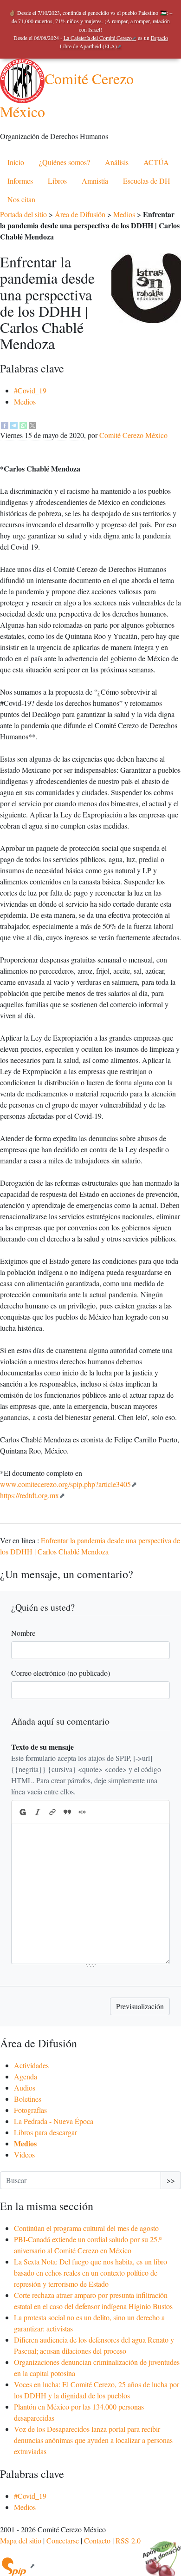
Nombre (23, 1633)
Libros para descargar (45, 2132)
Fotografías (30, 2110)
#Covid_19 (30, 390)
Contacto (97, 2540)
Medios (124, 214)
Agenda (26, 2076)
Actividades (31, 2065)
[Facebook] (5, 424)
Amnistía (95, 181)
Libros (57, 181)
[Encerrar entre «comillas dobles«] (82, 1812)
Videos (24, 2154)
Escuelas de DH (147, 181)
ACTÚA (156, 162)
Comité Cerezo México (133, 435)
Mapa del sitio (21, 2540)
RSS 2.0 (128, 2540)
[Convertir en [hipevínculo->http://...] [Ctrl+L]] (52, 1812)
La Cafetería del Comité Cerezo (98, 38)
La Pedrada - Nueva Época (54, 2121)
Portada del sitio (23, 214)
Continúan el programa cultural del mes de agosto (86, 2228)
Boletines (28, 2099)
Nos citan (21, 199)
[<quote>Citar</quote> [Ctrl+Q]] (67, 1812)
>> (171, 2180)
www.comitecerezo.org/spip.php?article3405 (65, 1484)
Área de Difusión (80, 214)
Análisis (117, 162)
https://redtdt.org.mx (29, 1495)
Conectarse (63, 2540)
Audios (25, 2088)
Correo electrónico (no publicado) (61, 1673)
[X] (32, 424)
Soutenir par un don (158, 2553)
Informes (20, 181)
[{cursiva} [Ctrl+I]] (38, 1812)
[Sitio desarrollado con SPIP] (18, 2566)
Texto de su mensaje (42, 1747)
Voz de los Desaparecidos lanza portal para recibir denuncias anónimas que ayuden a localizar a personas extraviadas (93, 2440)
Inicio (16, 162)
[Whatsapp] (23, 424)
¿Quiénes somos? (65, 162)
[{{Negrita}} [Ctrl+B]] (22, 1812)
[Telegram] (14, 424)
